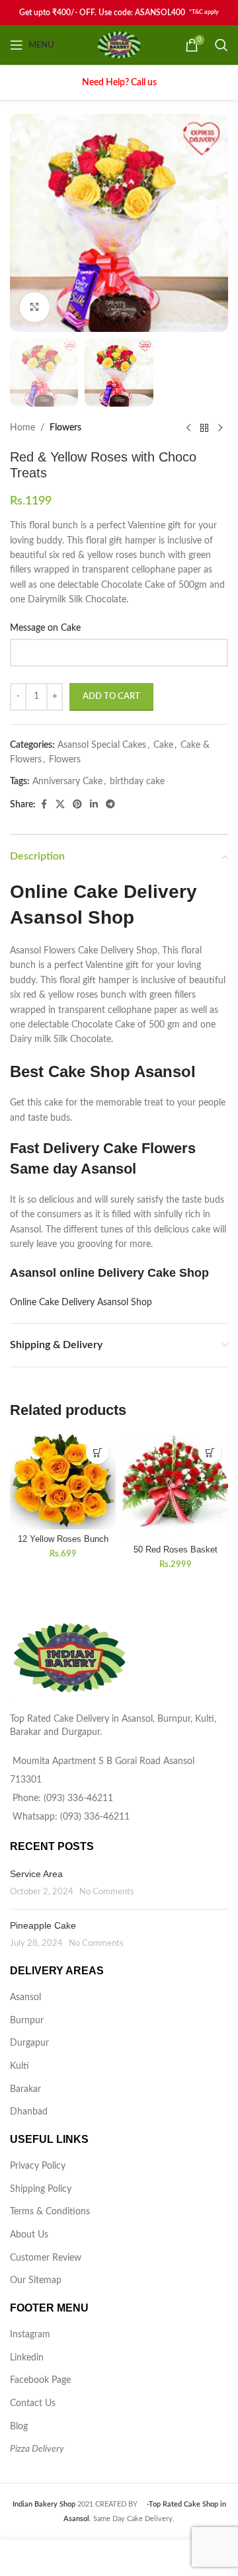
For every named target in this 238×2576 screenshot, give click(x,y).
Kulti (20, 2066)
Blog (19, 2427)
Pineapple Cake (43, 1925)
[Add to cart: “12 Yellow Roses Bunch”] (98, 1452)
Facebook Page (40, 2380)
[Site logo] (119, 45)
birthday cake (137, 782)
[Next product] (220, 428)
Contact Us (33, 2403)
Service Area (36, 1874)
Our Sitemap (36, 2280)
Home (22, 428)
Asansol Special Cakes (102, 745)
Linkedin (27, 2358)
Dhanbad (29, 2112)
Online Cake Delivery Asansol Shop (81, 1303)
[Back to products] (204, 428)
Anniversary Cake (67, 782)
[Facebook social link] (44, 805)
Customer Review (46, 2258)
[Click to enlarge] (35, 307)
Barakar (25, 2089)
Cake (163, 745)
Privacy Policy (38, 2166)
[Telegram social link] (110, 805)
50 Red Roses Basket (176, 1550)
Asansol (25, 1997)
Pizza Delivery (37, 2449)
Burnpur (27, 2021)
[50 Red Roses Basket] (175, 1487)
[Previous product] (188, 428)
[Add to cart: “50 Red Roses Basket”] (210, 1452)
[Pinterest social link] (77, 805)
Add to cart (111, 697)
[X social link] (60, 805)
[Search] (221, 45)
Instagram (30, 2335)
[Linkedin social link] (94, 805)
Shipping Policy (41, 2189)
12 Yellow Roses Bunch (63, 1539)
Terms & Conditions (50, 2212)
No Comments (107, 1892)
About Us (29, 2235)
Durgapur (29, 2043)
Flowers (65, 428)
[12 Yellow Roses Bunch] (63, 1482)
